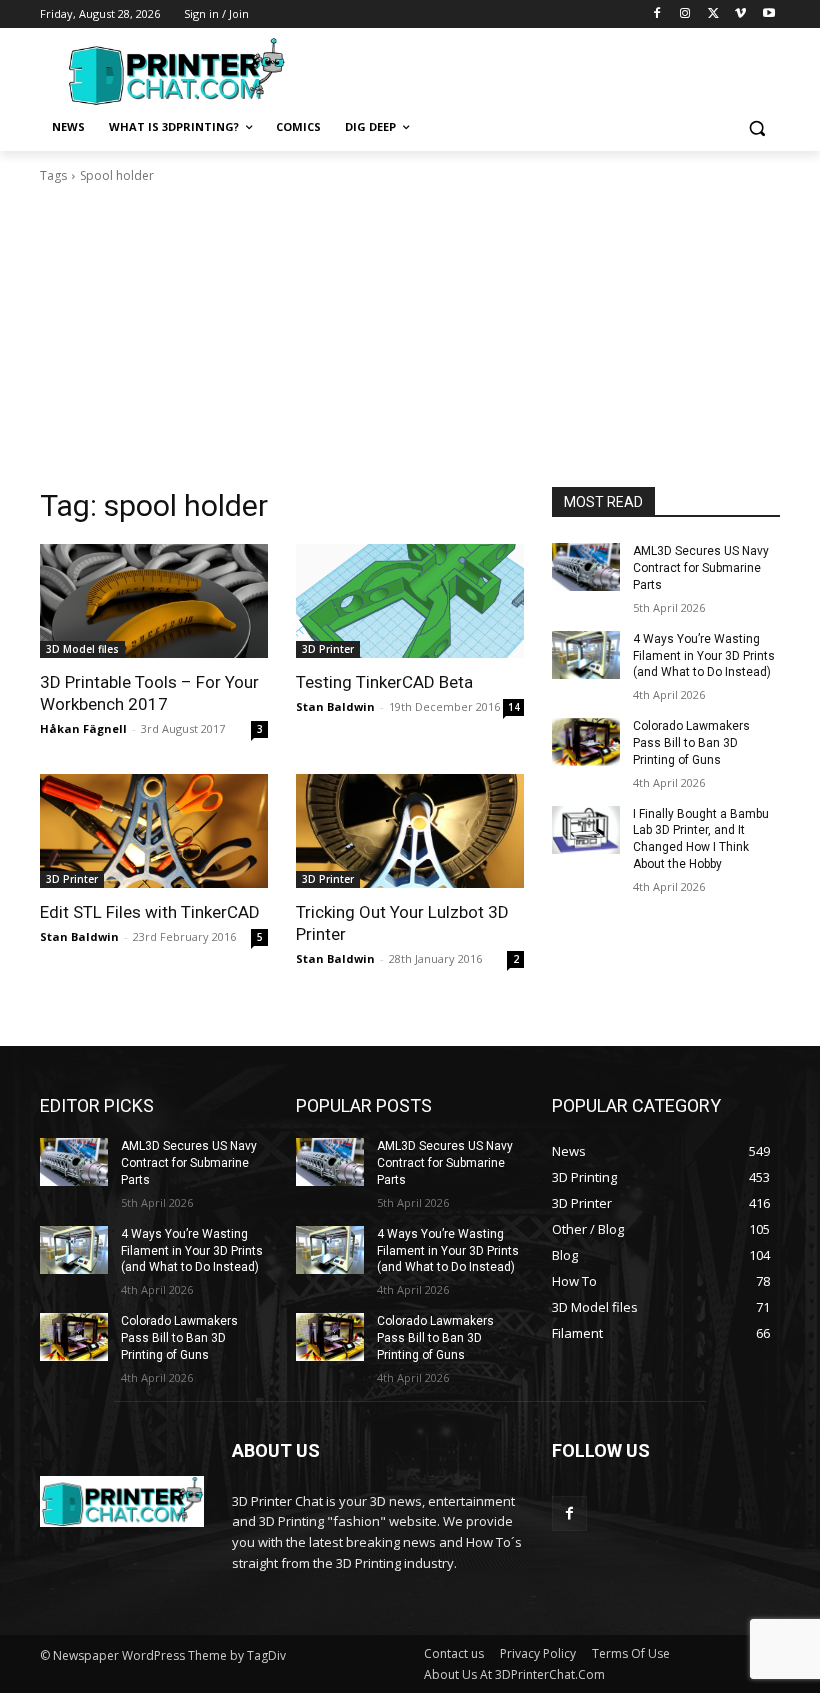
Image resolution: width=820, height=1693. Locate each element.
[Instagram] (685, 14)
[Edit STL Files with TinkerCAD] (154, 831)
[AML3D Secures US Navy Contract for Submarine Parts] (586, 567)
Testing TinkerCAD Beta (384, 682)
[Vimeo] (740, 14)
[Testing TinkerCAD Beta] (410, 601)
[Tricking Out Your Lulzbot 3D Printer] (410, 831)
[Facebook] (657, 14)
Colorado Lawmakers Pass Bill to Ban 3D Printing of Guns (691, 743)
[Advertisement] (546, 69)
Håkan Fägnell (83, 728)
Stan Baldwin (335, 706)
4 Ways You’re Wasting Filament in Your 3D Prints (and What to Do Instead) (704, 656)
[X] (713, 14)
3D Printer (328, 649)
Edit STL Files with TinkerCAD (150, 912)
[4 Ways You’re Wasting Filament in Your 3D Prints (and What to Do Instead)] (586, 655)
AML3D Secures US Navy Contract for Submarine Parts (701, 568)
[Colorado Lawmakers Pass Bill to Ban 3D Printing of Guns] (586, 742)
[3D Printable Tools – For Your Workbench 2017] (154, 601)
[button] (756, 127)
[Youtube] (768, 14)
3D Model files (82, 649)
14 (514, 707)
